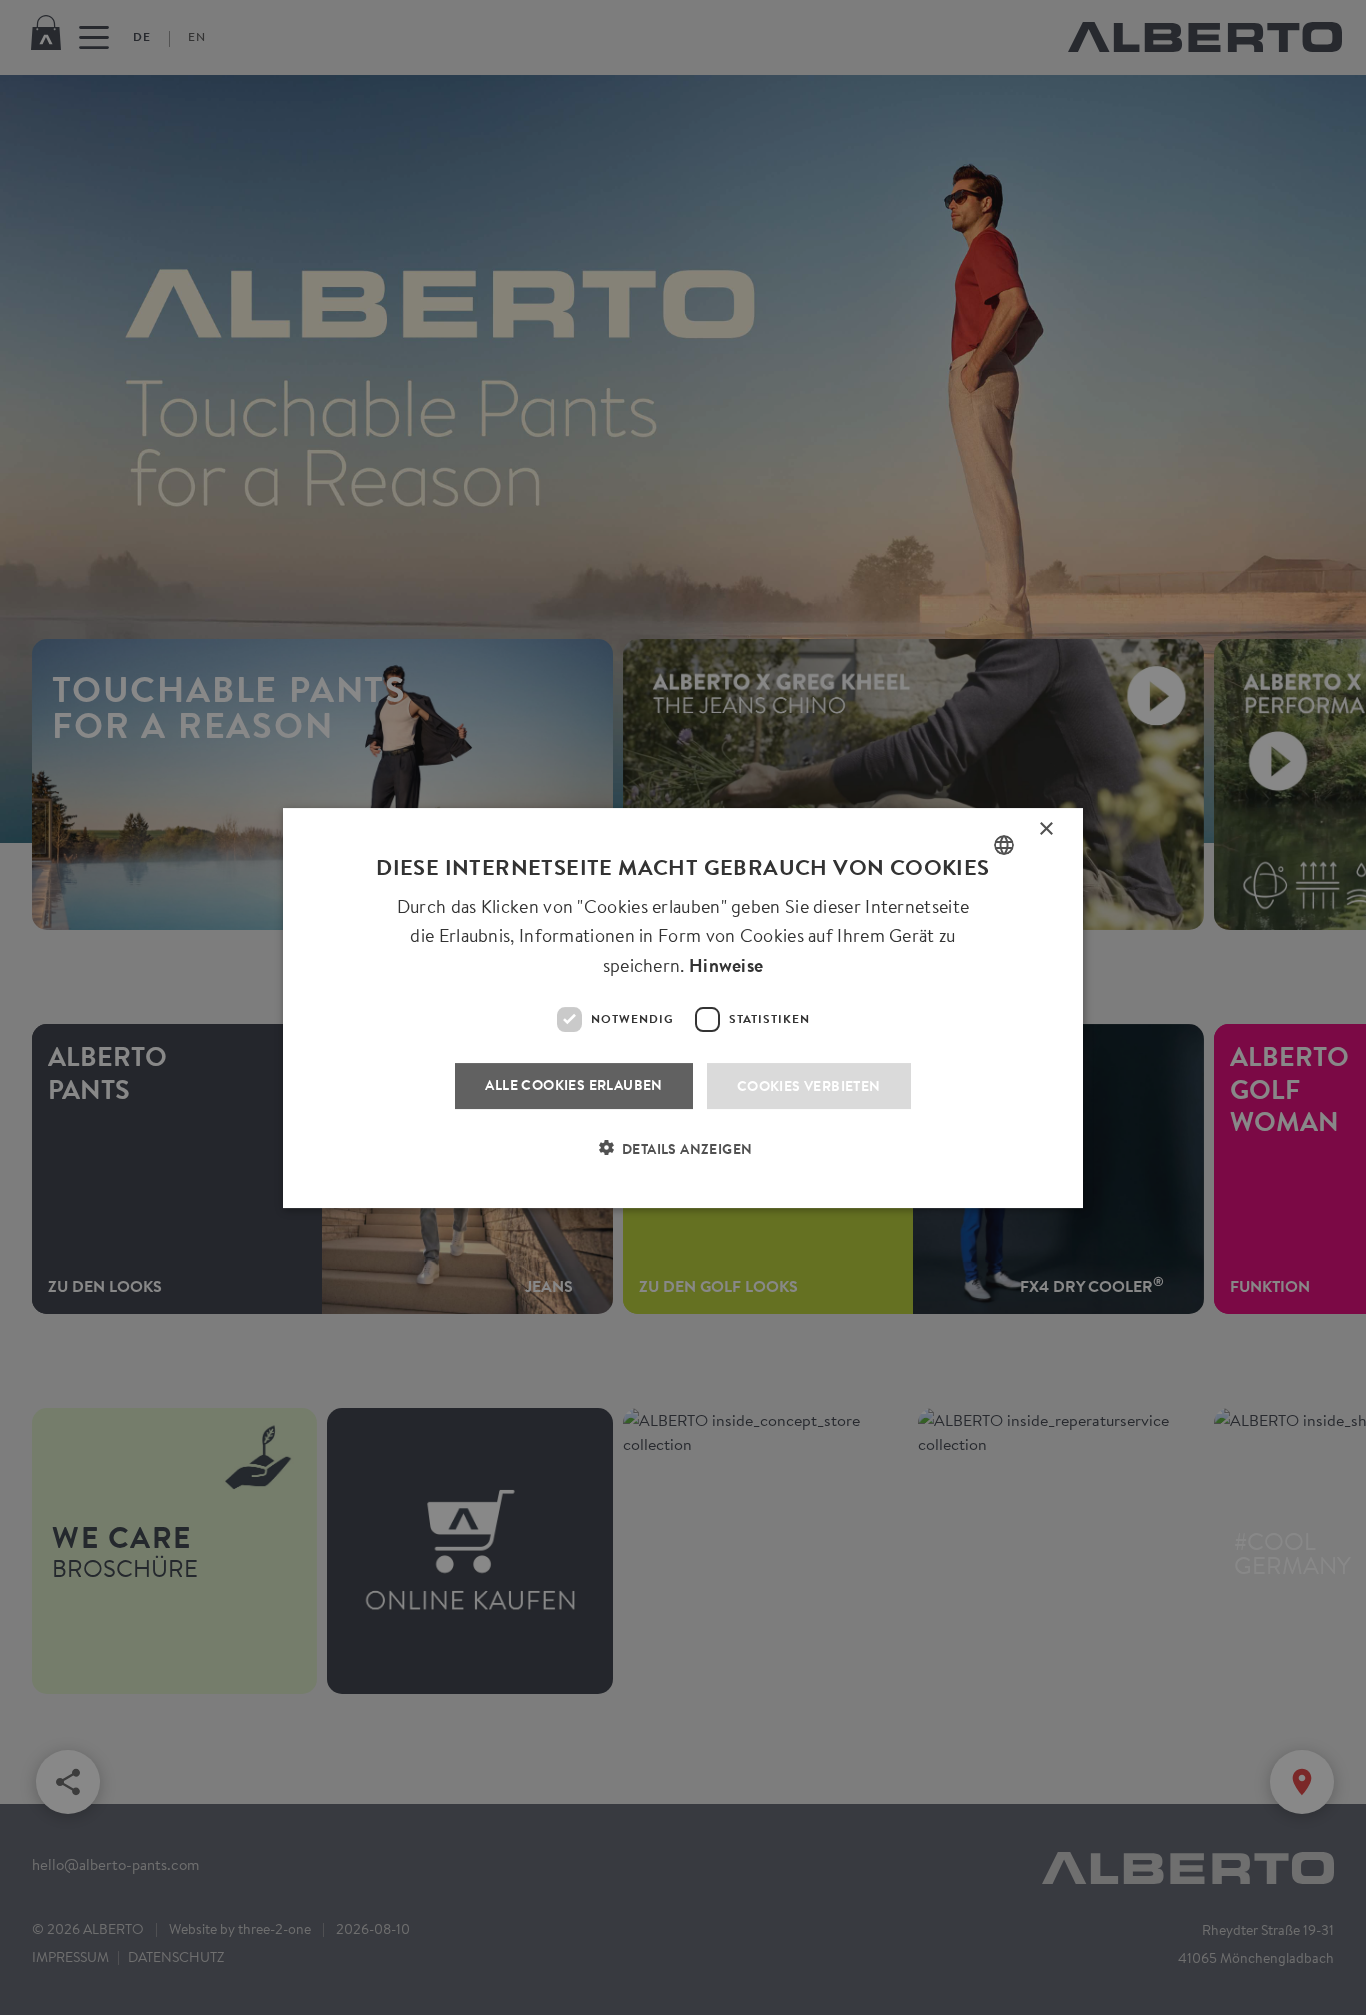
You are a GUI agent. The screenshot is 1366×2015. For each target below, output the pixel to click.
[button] (683, 1160)
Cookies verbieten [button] (809, 1084)
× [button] (1046, 833)
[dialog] (683, 1007)
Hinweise (726, 965)
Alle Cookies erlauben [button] (573, 1083)
